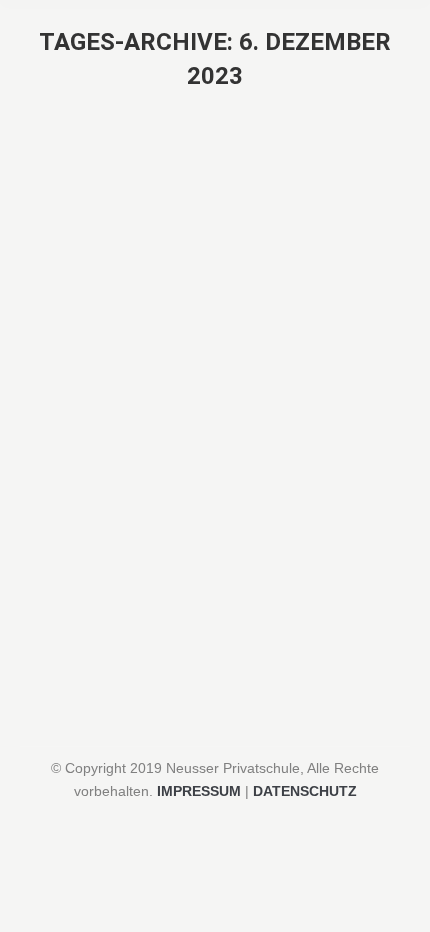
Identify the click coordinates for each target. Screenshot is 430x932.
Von (157, 644)
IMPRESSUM (199, 791)
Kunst (63, 644)
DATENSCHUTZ (305, 791)
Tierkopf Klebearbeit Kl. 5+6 (168, 608)
